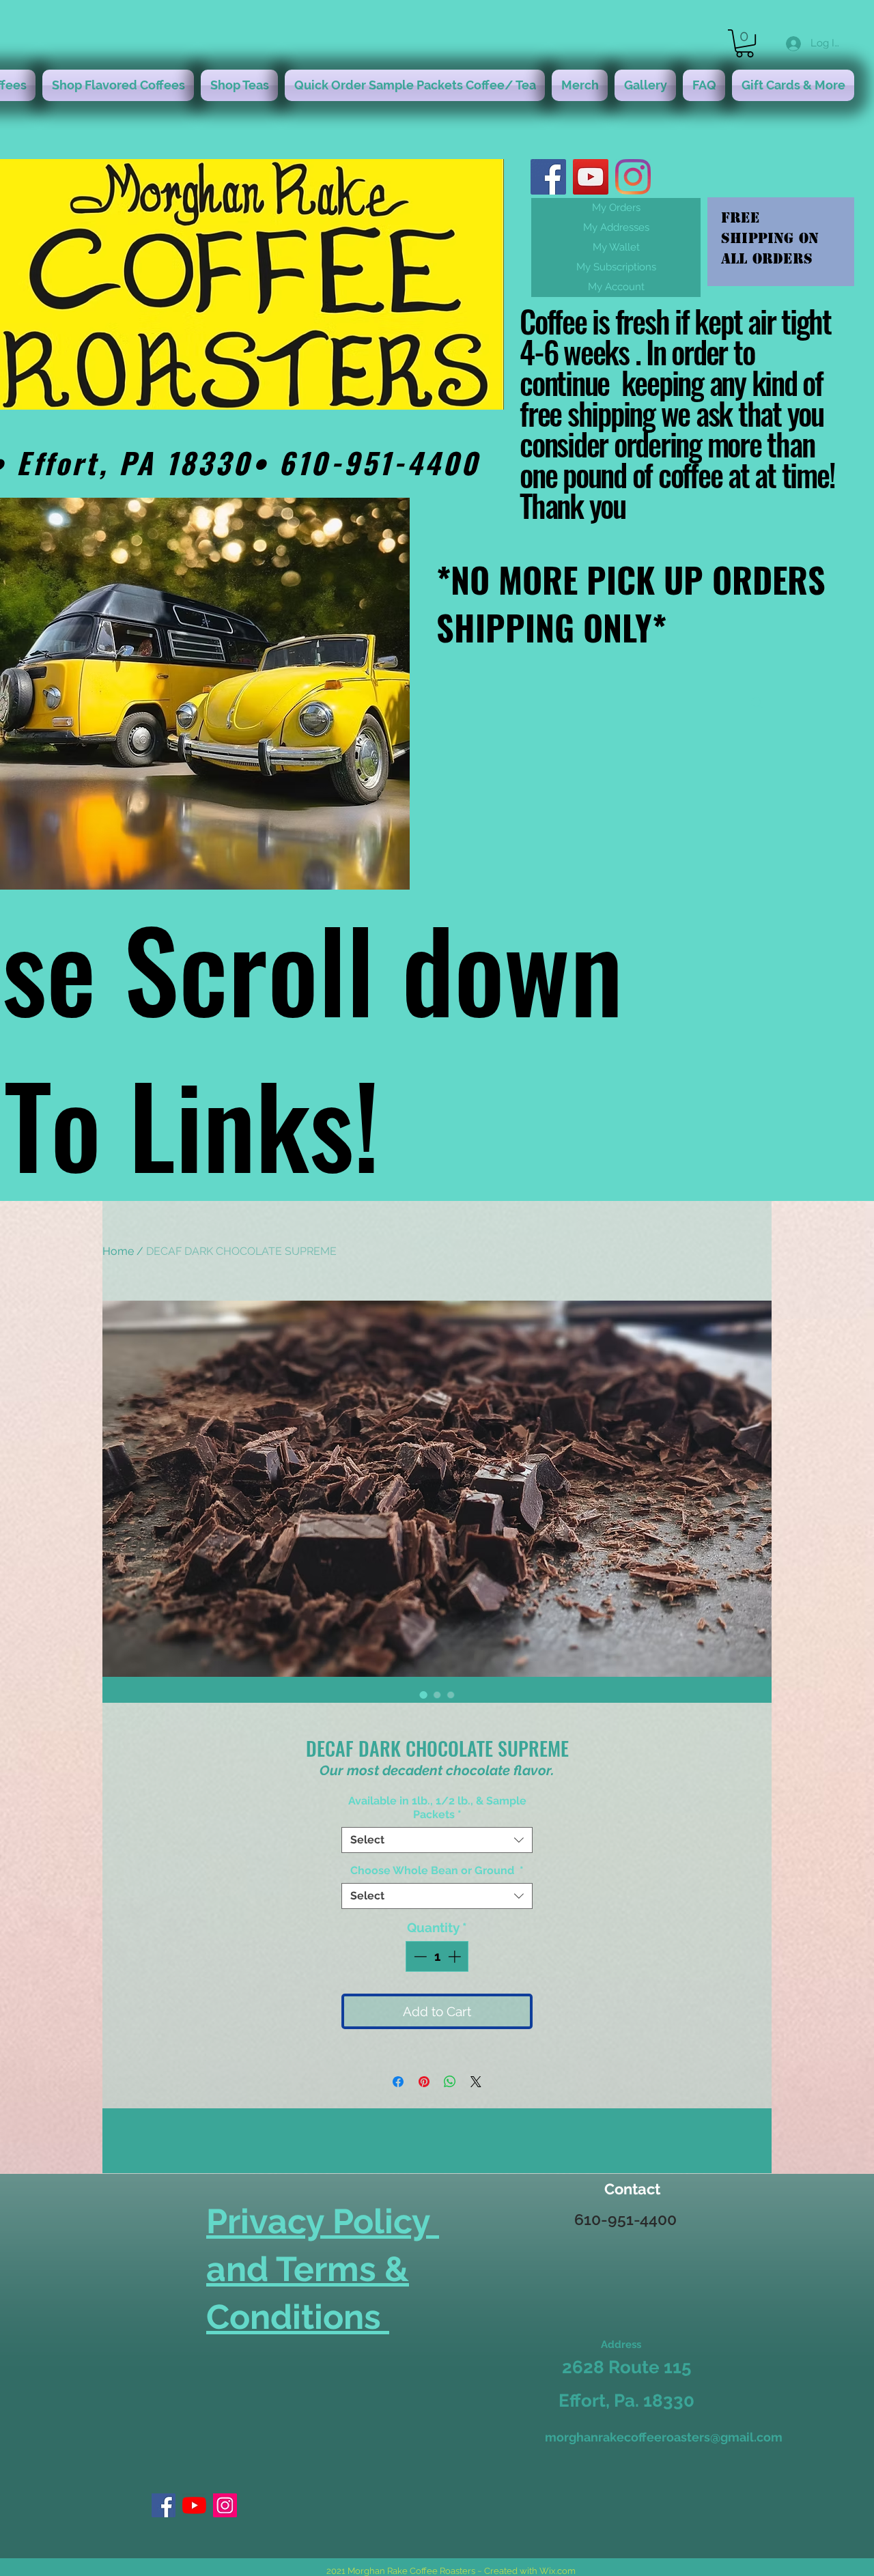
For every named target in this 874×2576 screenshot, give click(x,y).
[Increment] (456, 1956)
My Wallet (616, 247)
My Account (616, 287)
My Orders (616, 208)
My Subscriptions (616, 267)
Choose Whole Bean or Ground (437, 1870)
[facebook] (548, 177)
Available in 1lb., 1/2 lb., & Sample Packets (437, 1808)
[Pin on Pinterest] (424, 2082)
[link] (745, 43)
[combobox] (437, 1840)
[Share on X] (476, 2082)
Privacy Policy (323, 2221)
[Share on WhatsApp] (450, 2082)
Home (118, 1251)
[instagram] (633, 177)
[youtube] (591, 177)
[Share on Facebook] (398, 2082)
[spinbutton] (437, 1956)
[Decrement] (419, 1956)
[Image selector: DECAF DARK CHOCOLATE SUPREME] (423, 1695)
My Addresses (616, 227)
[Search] (757, 703)
